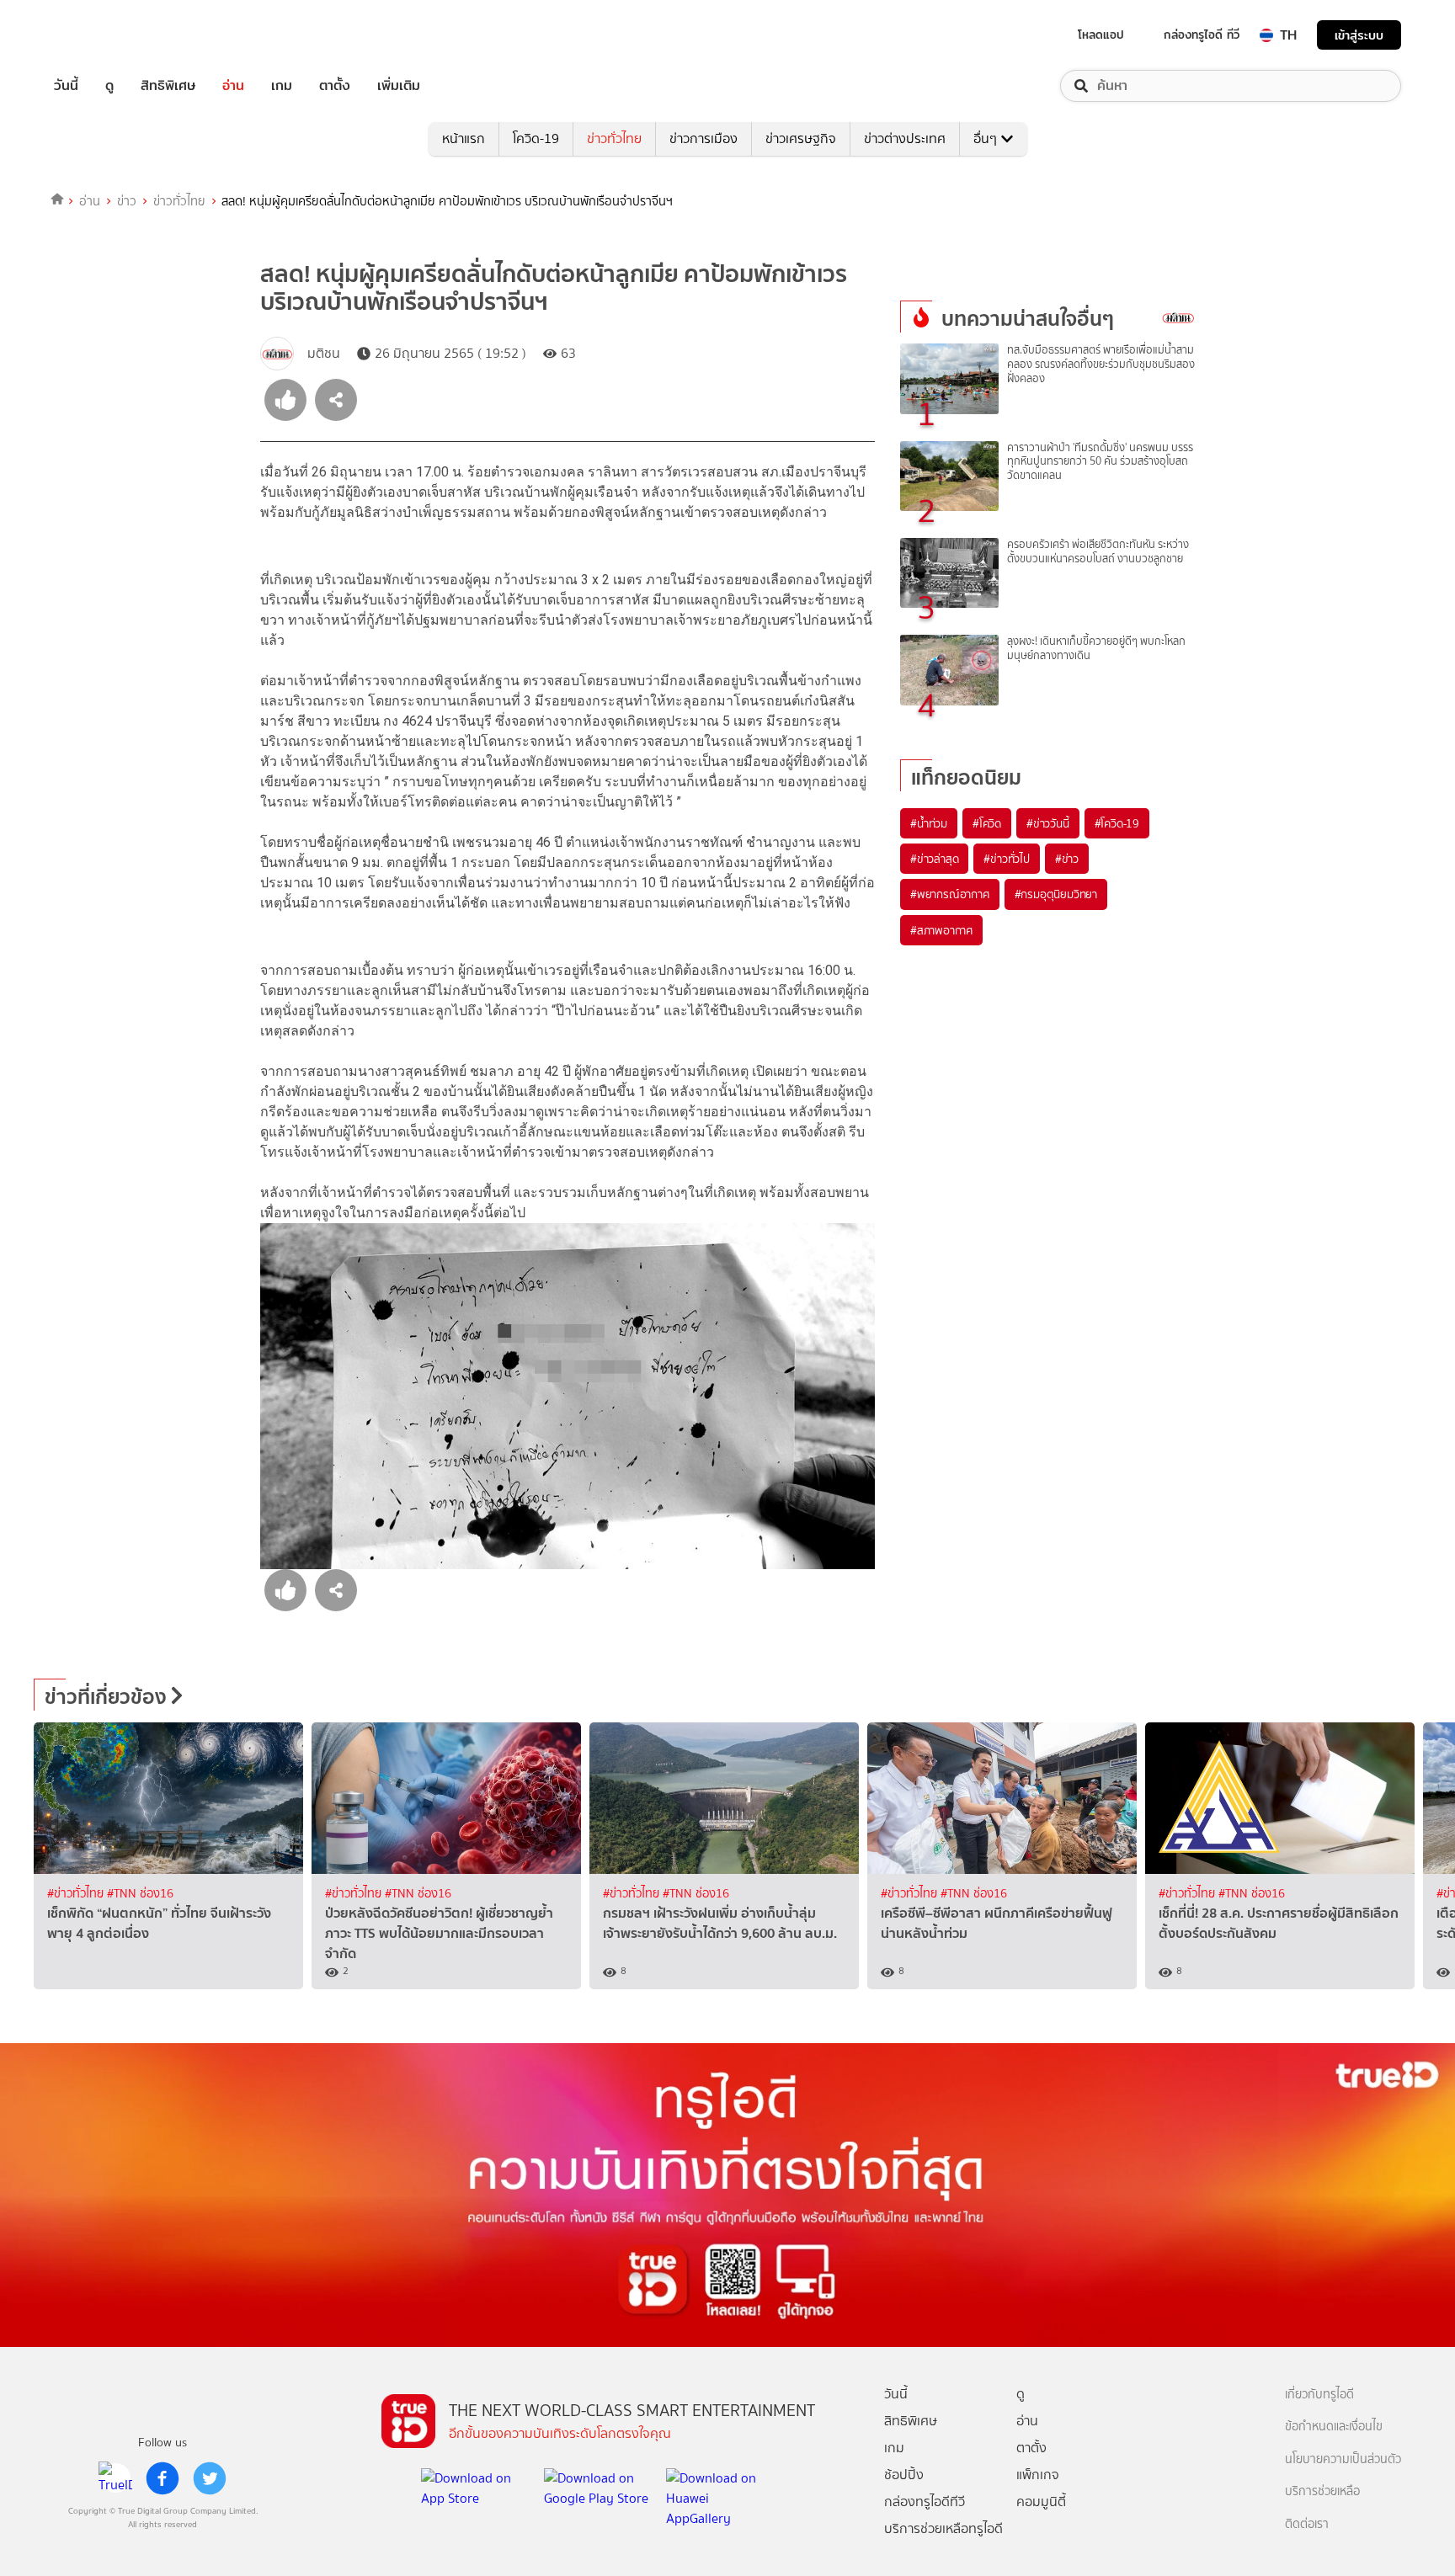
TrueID (104, 35)
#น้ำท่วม (929, 823)
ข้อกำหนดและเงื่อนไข (1334, 2427)
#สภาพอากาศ (941, 930)
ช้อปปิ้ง (904, 2475)
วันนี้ (66, 86)
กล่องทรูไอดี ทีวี (1202, 35)
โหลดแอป (1101, 35)
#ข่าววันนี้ (1048, 823)
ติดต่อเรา (1307, 2524)
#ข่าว (1067, 859)
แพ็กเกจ (1038, 2475)
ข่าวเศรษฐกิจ (801, 138)
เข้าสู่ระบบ (1359, 35)
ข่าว (127, 201)
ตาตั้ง (335, 86)
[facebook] (163, 2478)
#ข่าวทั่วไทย (77, 1894)
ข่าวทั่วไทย (614, 138)
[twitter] (210, 2478)
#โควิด (987, 823)
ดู (109, 86)
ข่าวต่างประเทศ (905, 138)
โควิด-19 (536, 138)
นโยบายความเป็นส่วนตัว (1343, 2459)
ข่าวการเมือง (704, 138)
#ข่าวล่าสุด (934, 859)
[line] (115, 2478)
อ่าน (233, 86)
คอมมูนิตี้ (1041, 2501)
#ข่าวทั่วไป (1006, 859)
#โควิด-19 (1117, 823)
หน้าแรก (464, 138)
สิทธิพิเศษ (168, 86)
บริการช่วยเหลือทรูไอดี (943, 2528)
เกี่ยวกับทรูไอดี (1319, 2395)
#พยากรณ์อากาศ (950, 894)
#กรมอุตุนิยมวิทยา (1056, 894)
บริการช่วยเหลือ (1322, 2491)
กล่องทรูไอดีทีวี (925, 2501)
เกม (282, 86)
